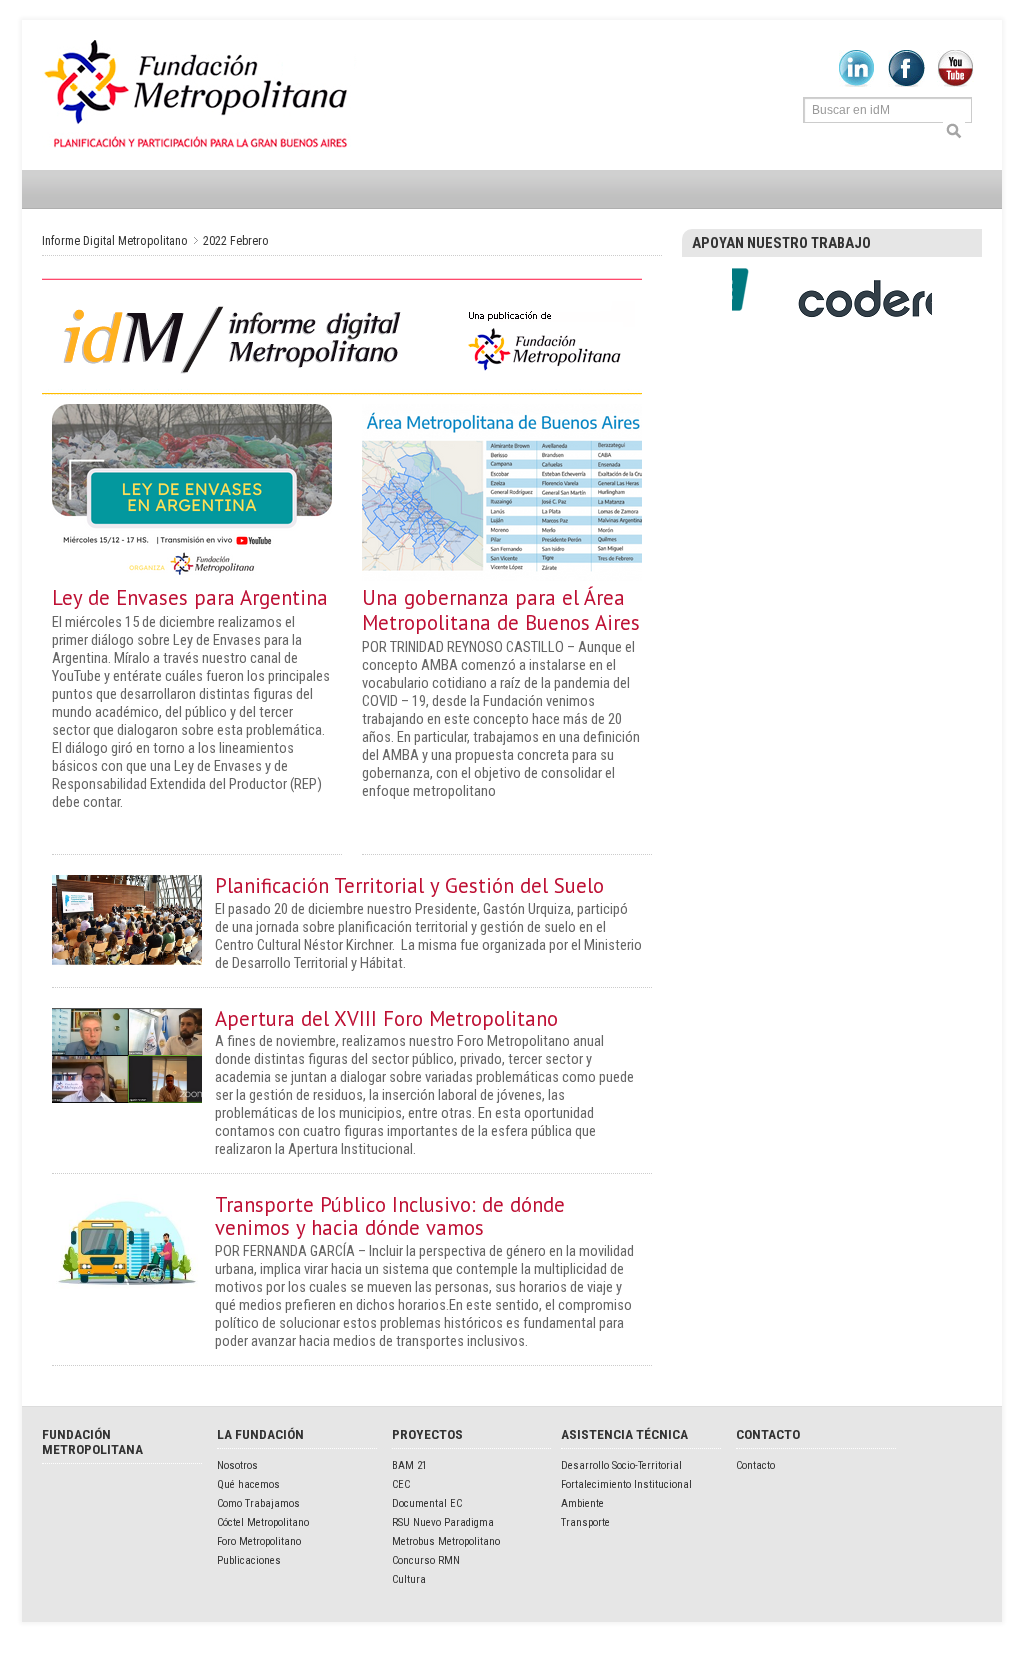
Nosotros (237, 1465)
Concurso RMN (426, 1560)
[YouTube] (955, 83)
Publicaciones (249, 1560)
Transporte (585, 1522)
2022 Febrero (236, 241)
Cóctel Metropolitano (263, 1522)
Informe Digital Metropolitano (199, 95)
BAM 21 (409, 1465)
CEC (401, 1484)
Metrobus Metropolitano (446, 1541)
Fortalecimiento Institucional (626, 1484)
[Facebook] (906, 83)
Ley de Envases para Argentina (190, 597)
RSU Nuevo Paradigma (443, 1522)
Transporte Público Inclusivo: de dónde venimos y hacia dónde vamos (390, 1216)
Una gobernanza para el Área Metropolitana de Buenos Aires (501, 610)
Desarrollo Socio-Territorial (621, 1465)
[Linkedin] (856, 83)
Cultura (409, 1579)
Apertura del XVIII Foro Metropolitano (386, 1018)
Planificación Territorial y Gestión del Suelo (409, 885)
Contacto (755, 1465)
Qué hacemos (248, 1484)
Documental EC (427, 1503)
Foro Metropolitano (259, 1541)
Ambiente (582, 1503)
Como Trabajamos (258, 1503)
